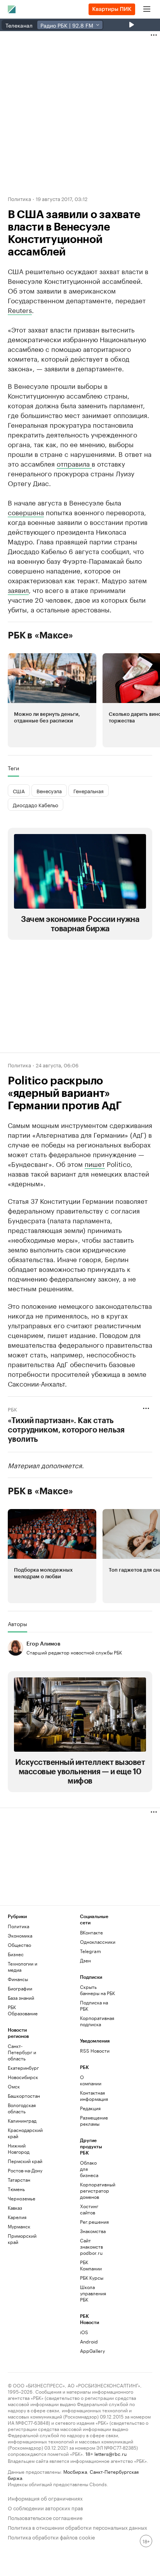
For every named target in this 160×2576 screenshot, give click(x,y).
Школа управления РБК (92, 2293)
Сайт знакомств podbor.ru (91, 2246)
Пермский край (25, 2161)
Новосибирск (23, 2077)
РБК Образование (23, 2010)
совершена (26, 512)
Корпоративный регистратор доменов (92, 2190)
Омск (14, 2086)
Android (89, 2341)
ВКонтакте (91, 1932)
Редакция (90, 2108)
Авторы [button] (17, 1624)
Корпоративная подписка (97, 2021)
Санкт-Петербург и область (22, 2052)
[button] (52, 700)
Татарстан (19, 2180)
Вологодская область (22, 2108)
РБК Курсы (92, 2278)
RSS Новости (95, 2050)
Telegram (90, 1951)
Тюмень (16, 2189)
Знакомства (92, 2231)
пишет (95, 1163)
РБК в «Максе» (40, 635)
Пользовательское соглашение (45, 2517)
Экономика (20, 1935)
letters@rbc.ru (110, 2453)
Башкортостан (24, 2096)
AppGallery (92, 2351)
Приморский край (22, 2239)
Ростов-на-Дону (25, 2170)
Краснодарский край (25, 2133)
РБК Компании (91, 2265)
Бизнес (16, 1954)
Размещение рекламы (92, 2120)
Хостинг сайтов (89, 2209)
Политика (19, 198)
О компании (91, 2080)
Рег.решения (92, 2222)
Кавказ (15, 2208)
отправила (74, 463)
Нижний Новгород (19, 2148)
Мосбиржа (75, 2471)
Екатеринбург (23, 2068)
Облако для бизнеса (89, 2169)
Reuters (20, 310)
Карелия (17, 2217)
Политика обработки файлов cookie (51, 2537)
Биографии (20, 1988)
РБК (12, 1409)
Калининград (22, 2120)
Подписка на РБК (94, 2005)
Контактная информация (92, 2096)
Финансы (18, 1979)
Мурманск (19, 2226)
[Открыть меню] (147, 9)
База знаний (21, 1998)
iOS (84, 2332)
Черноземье (22, 2198)
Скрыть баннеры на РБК (97, 1990)
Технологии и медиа (23, 1967)
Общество (19, 1945)
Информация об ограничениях (45, 2498)
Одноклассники (98, 1942)
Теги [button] (13, 768)
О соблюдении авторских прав (45, 2507)
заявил (18, 589)
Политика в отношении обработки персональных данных (77, 2527)
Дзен (85, 1960)
